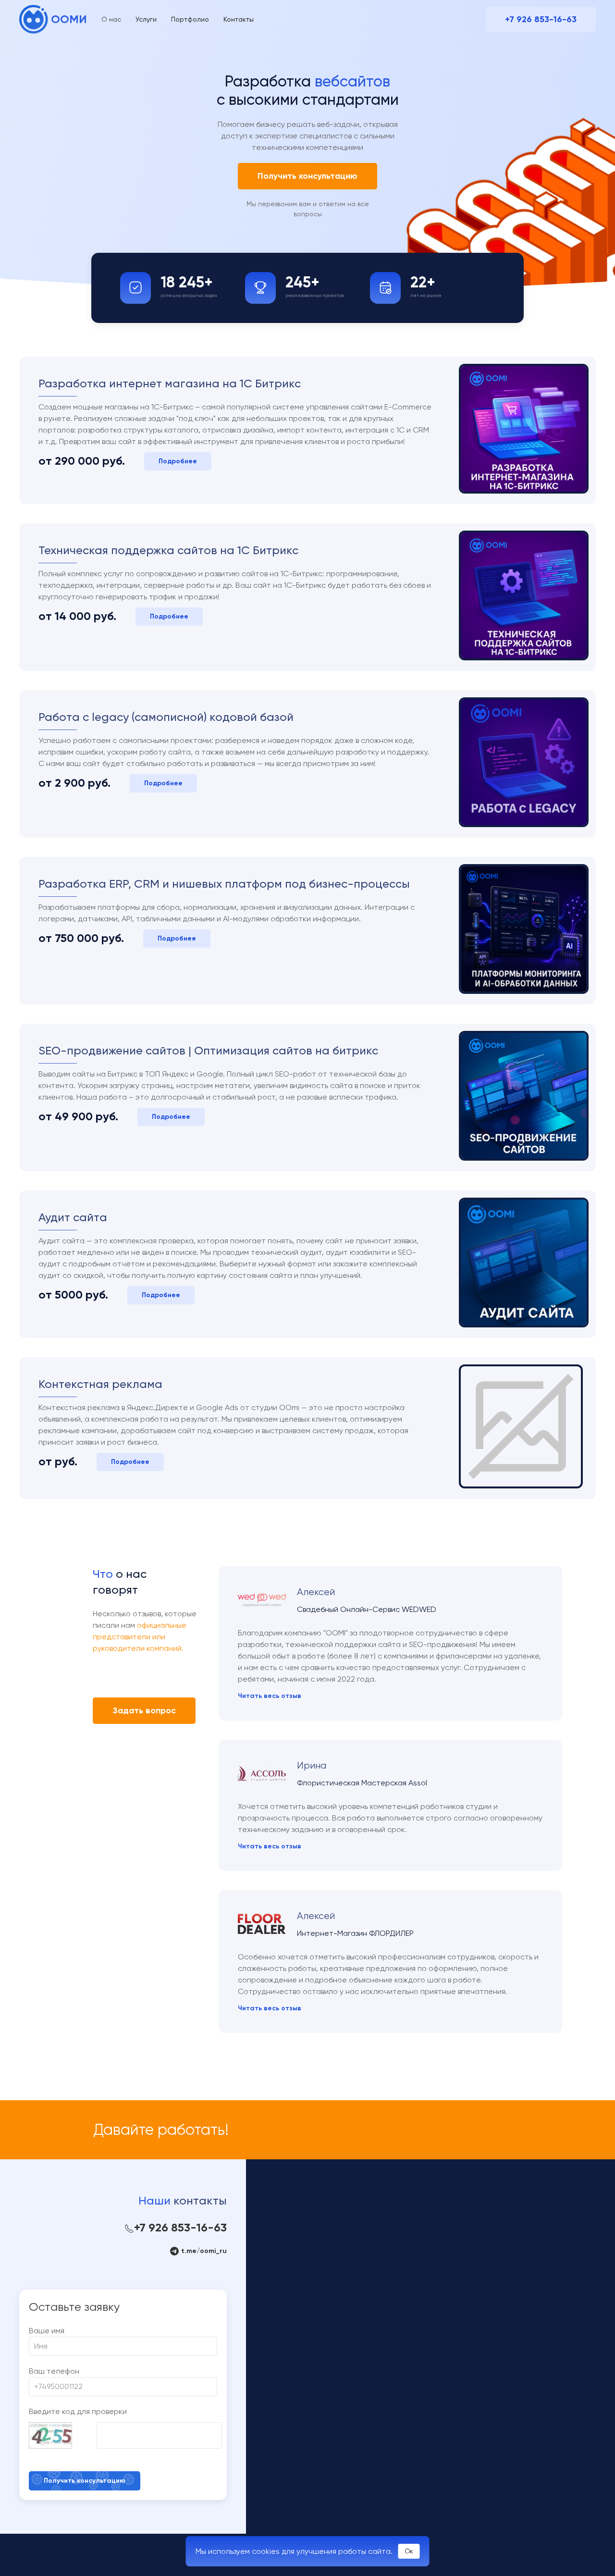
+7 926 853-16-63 (541, 19)
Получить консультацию (307, 176)
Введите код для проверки (78, 2411)
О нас (111, 19)
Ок (409, 2551)
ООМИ (69, 19)
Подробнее (178, 461)
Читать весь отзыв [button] (270, 1696)
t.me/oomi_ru (203, 2251)
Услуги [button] (146, 19)
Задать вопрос (144, 1710)
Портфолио (190, 19)
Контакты (239, 19)
